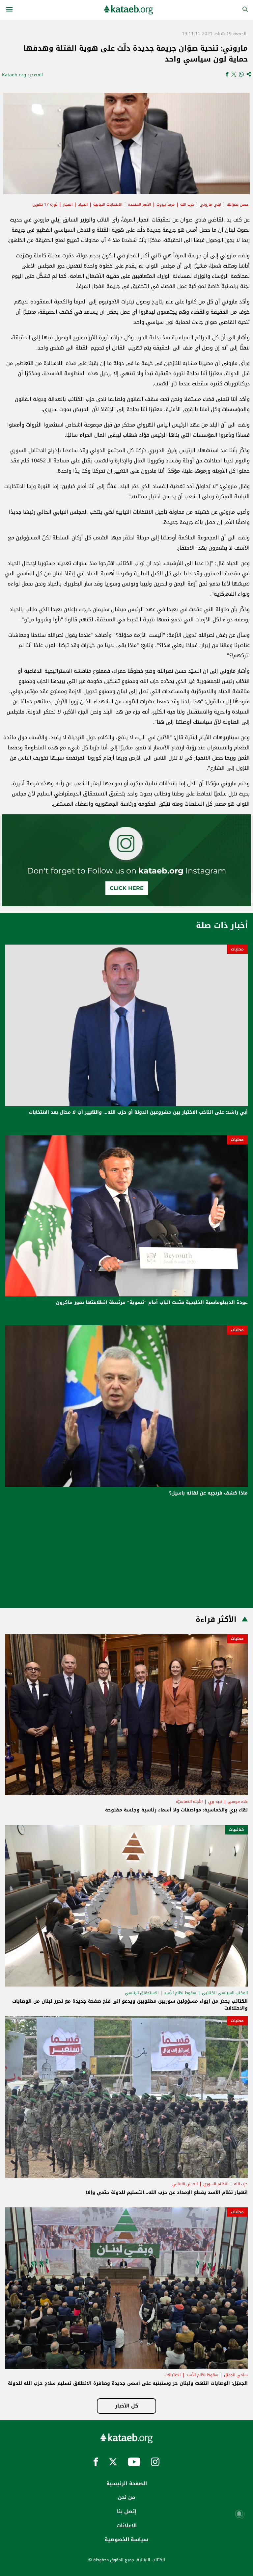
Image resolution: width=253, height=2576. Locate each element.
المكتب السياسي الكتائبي (225, 1993)
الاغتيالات (173, 2375)
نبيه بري (215, 1802)
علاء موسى (238, 1802)
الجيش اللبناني (185, 2184)
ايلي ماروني (210, 204)
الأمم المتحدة (139, 204)
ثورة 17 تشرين (45, 204)
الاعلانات (127, 2526)
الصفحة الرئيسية (127, 2484)
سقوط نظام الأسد (180, 1993)
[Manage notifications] (239, 2514)
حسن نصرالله (238, 204)
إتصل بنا (127, 2511)
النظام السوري (216, 2184)
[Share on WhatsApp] (241, 75)
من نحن (126, 2497)
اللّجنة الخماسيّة (189, 1802)
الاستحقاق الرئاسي (142, 1993)
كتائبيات (236, 1830)
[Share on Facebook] (227, 75)
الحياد (83, 204)
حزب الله (187, 204)
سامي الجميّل (236, 2375)
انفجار (68, 204)
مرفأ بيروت (166, 204)
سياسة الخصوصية (126, 2539)
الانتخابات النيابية (108, 204)
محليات (237, 949)
